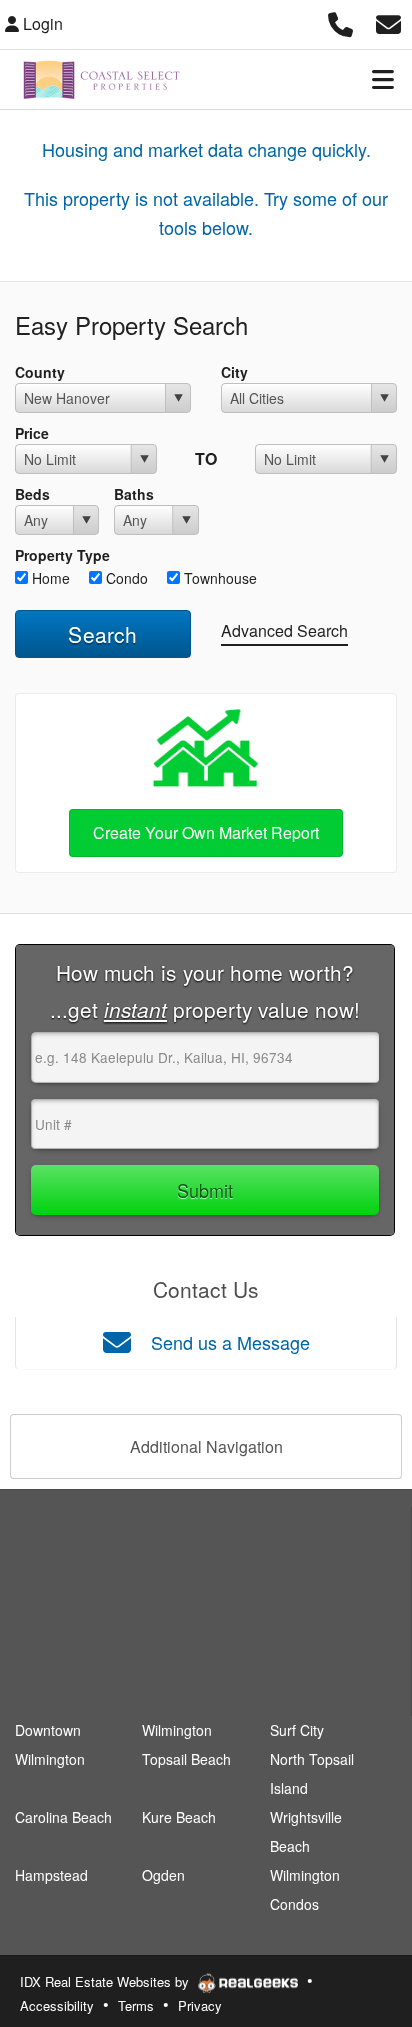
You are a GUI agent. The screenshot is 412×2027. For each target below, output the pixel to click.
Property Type (62, 555)
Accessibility (57, 2005)
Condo (125, 578)
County (40, 372)
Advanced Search (284, 630)
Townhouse (218, 578)
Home (49, 578)
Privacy (200, 2005)
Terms (136, 2005)
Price (32, 433)
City (234, 372)
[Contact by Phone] (340, 21)
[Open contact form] (388, 21)
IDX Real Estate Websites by (106, 1981)
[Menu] (383, 79)
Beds (32, 494)
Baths (134, 494)
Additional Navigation (206, 1446)
